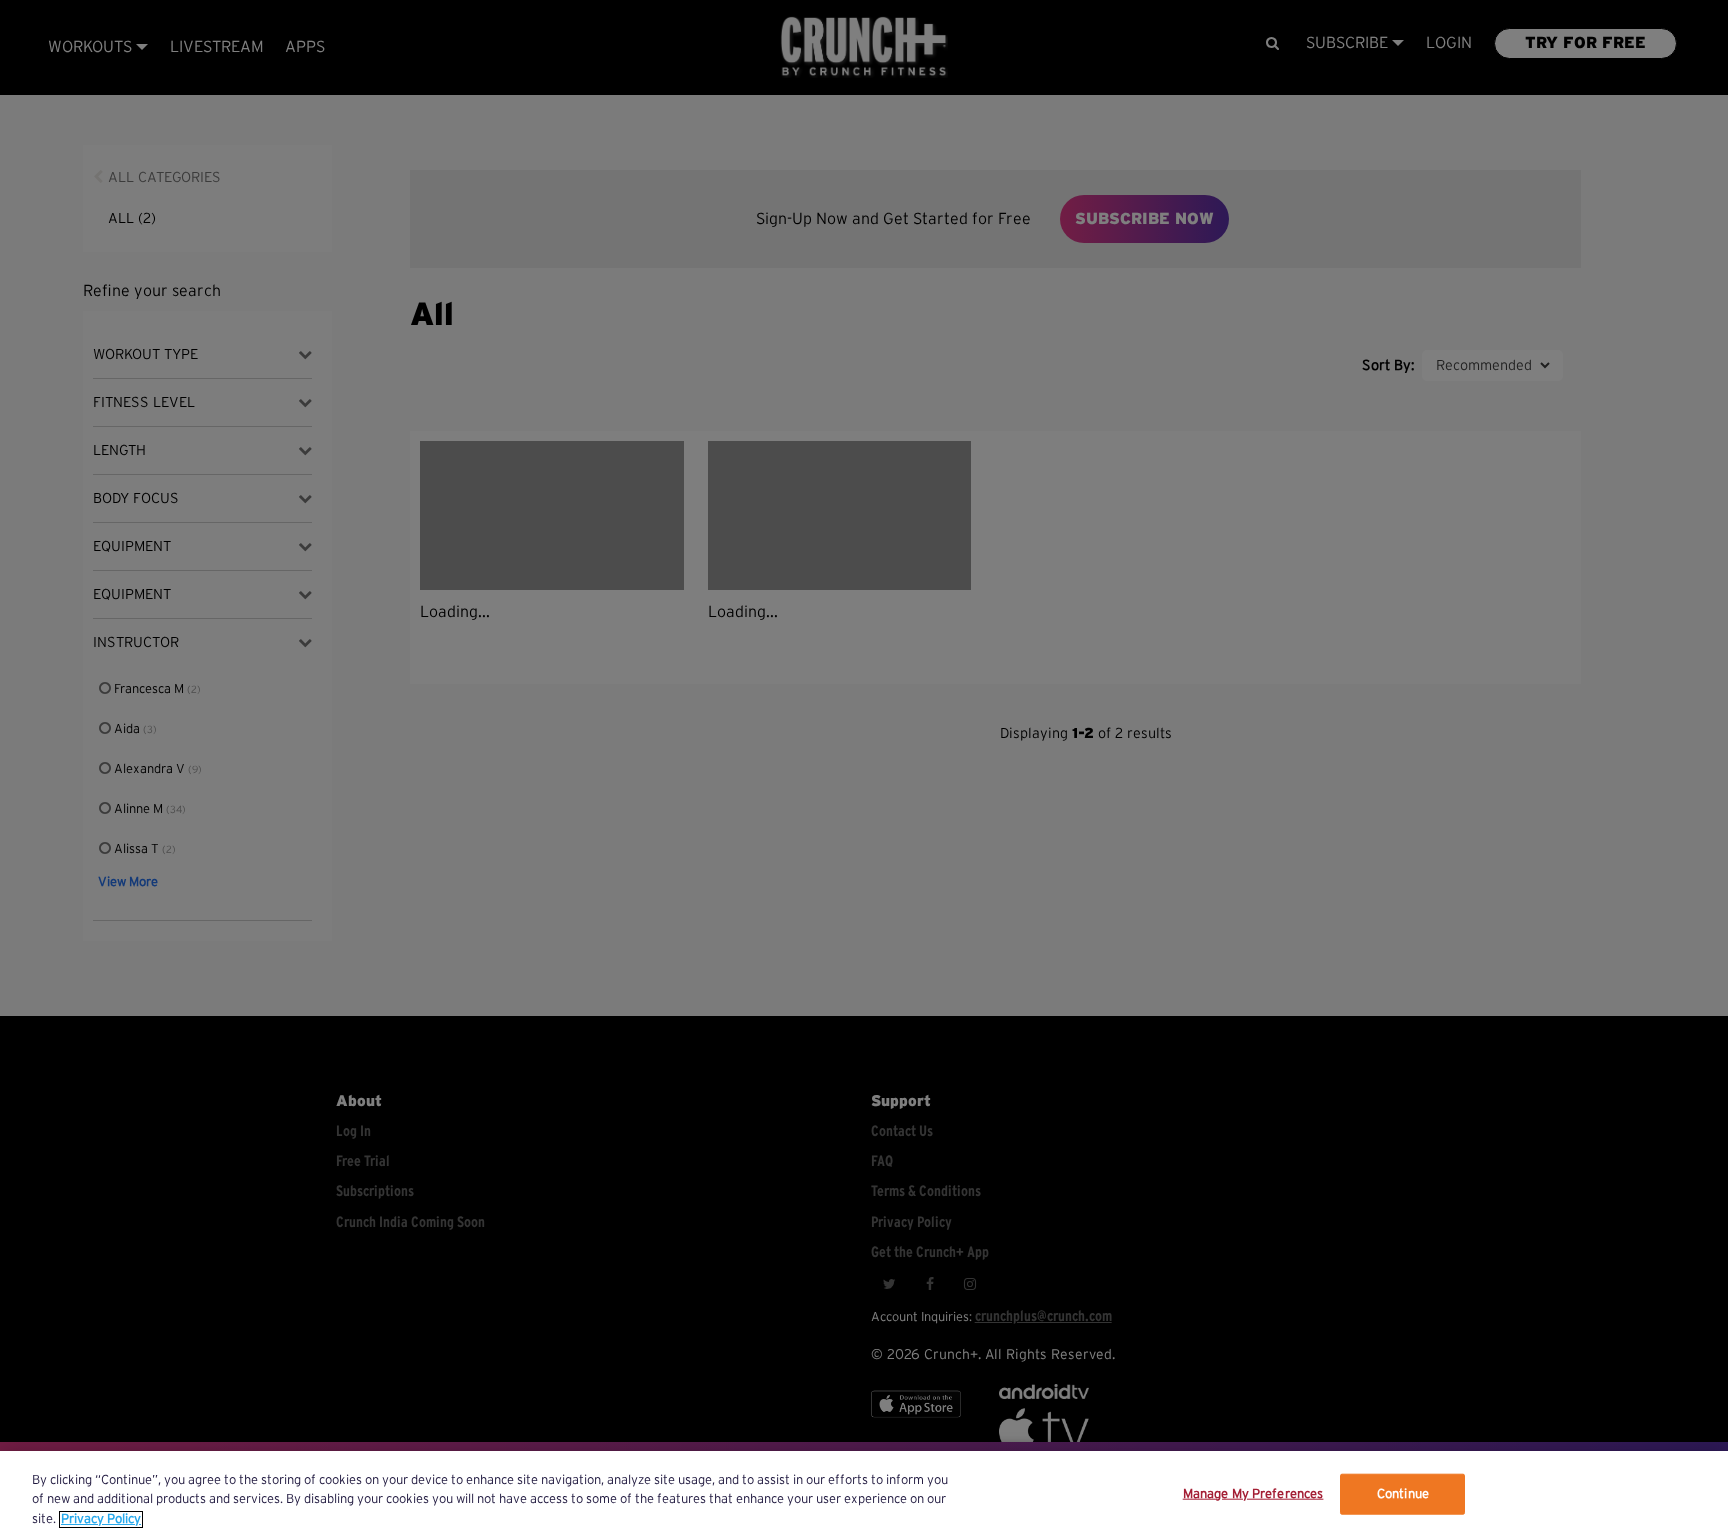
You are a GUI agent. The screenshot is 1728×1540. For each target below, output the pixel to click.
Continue (1403, 1493)
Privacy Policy (101, 1519)
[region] (864, 1495)
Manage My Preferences (1253, 1493)
